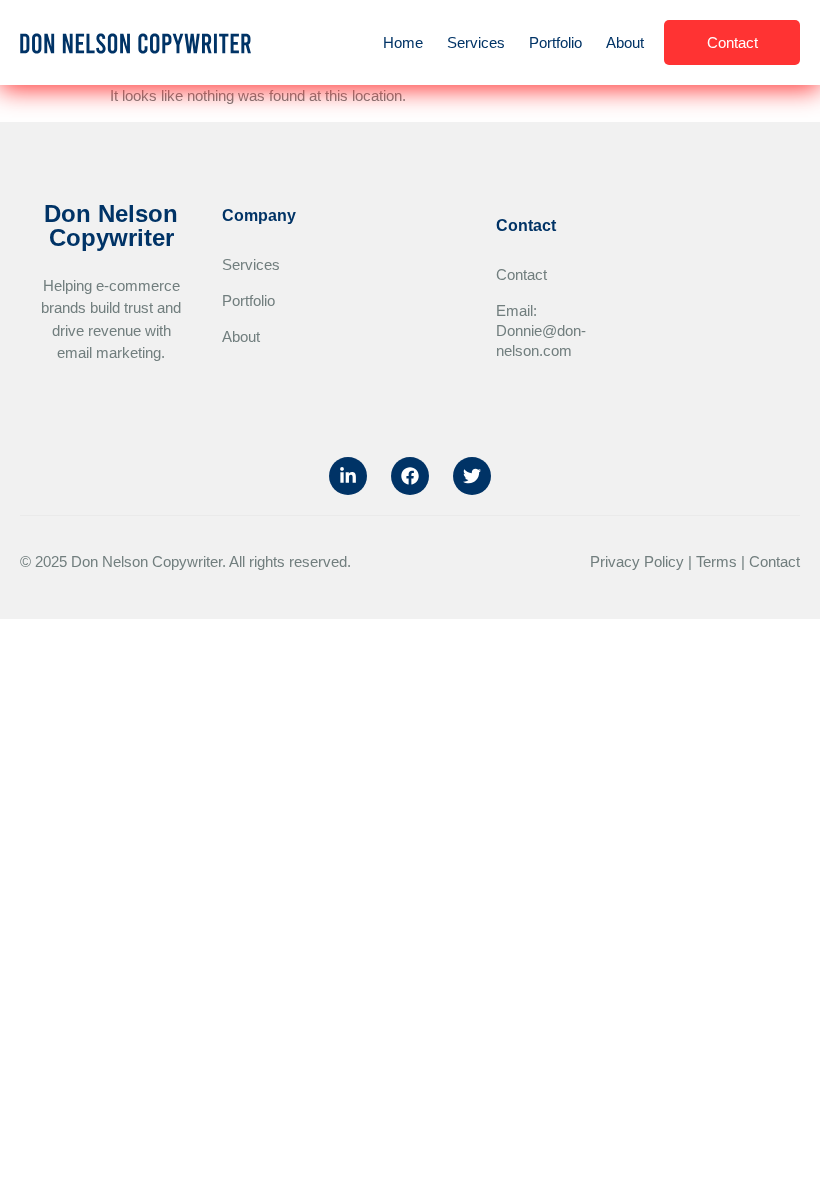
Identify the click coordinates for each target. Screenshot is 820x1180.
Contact (521, 274)
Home (403, 42)
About (625, 42)
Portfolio (555, 42)
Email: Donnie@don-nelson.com (526, 330)
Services (476, 42)
